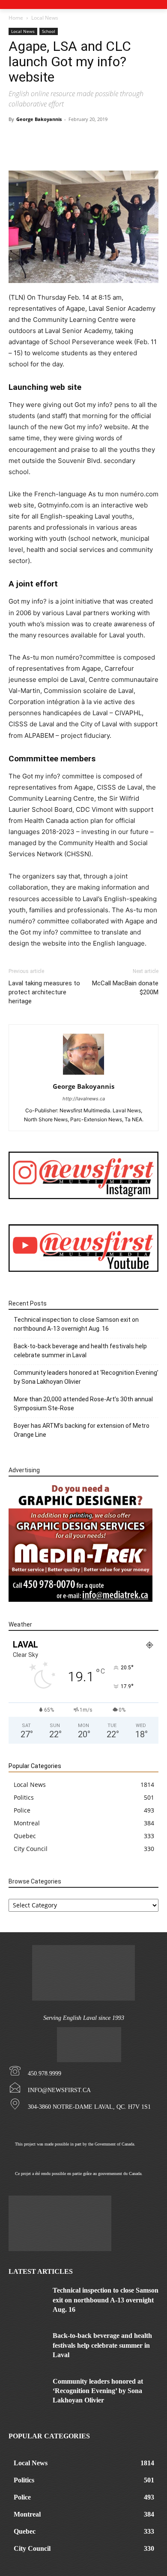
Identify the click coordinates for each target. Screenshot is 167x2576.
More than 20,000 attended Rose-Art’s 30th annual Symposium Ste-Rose (83, 1404)
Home (16, 18)
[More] (106, 150)
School (49, 31)
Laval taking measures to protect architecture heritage (44, 992)
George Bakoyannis (39, 119)
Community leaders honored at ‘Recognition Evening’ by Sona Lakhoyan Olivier (86, 1377)
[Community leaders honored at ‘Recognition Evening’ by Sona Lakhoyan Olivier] (27, 2390)
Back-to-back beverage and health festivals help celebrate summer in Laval (80, 1351)
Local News (45, 18)
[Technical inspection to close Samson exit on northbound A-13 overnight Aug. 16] (27, 2299)
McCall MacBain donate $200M (125, 988)
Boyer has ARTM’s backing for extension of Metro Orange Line (82, 1430)
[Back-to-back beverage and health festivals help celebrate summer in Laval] (27, 2344)
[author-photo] (83, 1074)
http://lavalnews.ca (84, 1099)
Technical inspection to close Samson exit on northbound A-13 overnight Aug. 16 (76, 1324)
